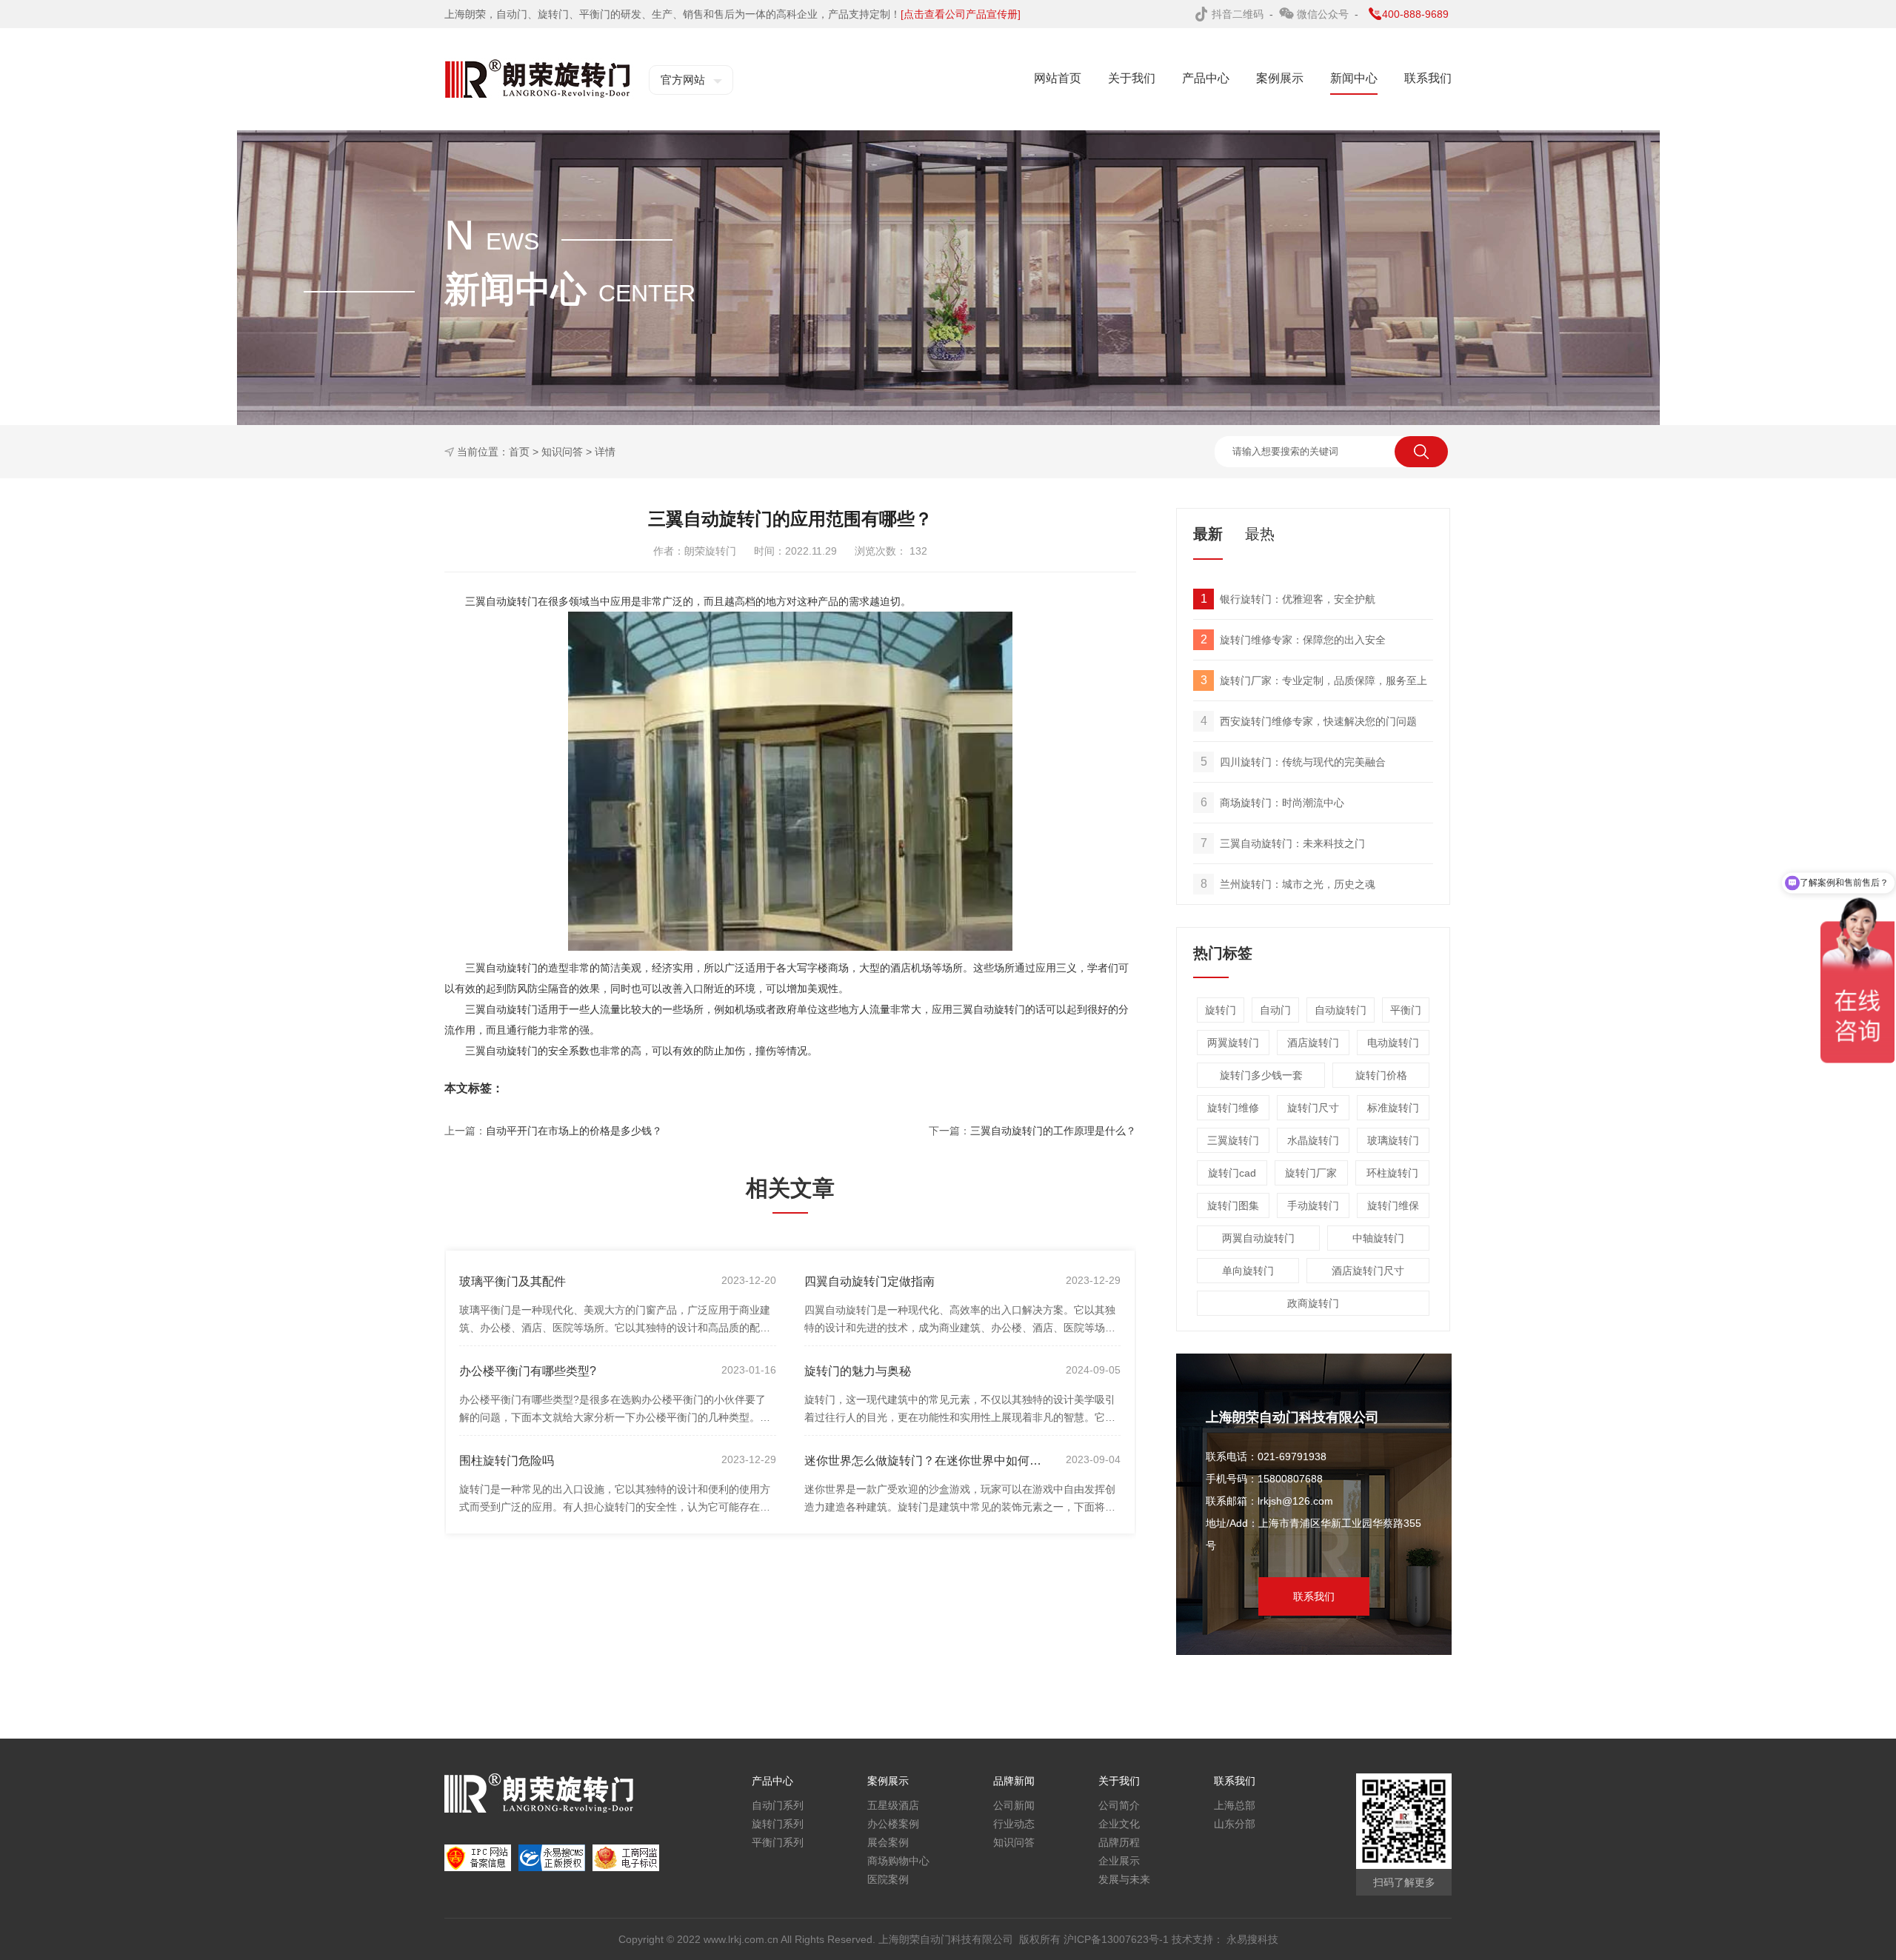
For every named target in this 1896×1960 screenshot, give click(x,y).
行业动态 (1014, 1824)
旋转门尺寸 (1313, 1108)
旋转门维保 (1393, 1205)
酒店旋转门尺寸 (1368, 1271)
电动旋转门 (1393, 1043)
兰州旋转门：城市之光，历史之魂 (1288, 884)
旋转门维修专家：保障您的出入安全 (1294, 639)
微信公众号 (1324, 14)
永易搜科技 (1252, 1939)
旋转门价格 (1381, 1075)
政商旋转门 (1313, 1303)
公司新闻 (1014, 1805)
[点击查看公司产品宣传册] (961, 14)
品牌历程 (1119, 1842)
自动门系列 (778, 1805)
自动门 (1275, 1010)
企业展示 (1119, 1861)
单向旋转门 (1248, 1271)
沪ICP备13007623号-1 (1118, 1939)
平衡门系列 (778, 1842)
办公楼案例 (893, 1824)
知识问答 (562, 452)
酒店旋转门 (1313, 1043)
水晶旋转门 (1313, 1140)
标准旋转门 (1393, 1108)
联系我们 (1314, 1596)
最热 (1260, 534)
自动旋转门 (1341, 1010)
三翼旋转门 (1233, 1140)
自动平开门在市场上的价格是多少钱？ (574, 1131)
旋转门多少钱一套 (1261, 1075)
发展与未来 (1124, 1879)
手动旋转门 (1313, 1205)
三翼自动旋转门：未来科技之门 (1283, 843)
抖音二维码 (1239, 14)
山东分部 (1235, 1824)
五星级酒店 (893, 1805)
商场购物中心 (898, 1861)
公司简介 (1119, 1805)
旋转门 (1221, 1010)
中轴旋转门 (1378, 1238)
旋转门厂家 (1311, 1173)
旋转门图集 (1233, 1205)
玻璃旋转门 (1393, 1140)
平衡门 (1406, 1010)
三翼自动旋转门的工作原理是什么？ (1053, 1131)
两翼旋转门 (1233, 1043)
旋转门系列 (778, 1824)
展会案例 (888, 1842)
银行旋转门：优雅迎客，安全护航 (1288, 599)
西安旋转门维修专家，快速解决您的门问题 (1309, 721)
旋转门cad (1232, 1173)
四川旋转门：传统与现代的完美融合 (1294, 762)
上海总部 (1235, 1805)
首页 (519, 452)
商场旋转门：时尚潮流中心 (1273, 802)
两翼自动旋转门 (1258, 1238)
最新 (1208, 534)
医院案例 (888, 1879)
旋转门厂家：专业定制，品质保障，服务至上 (1314, 680)
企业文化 (1119, 1824)
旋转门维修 (1233, 1108)
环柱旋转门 (1392, 1173)
